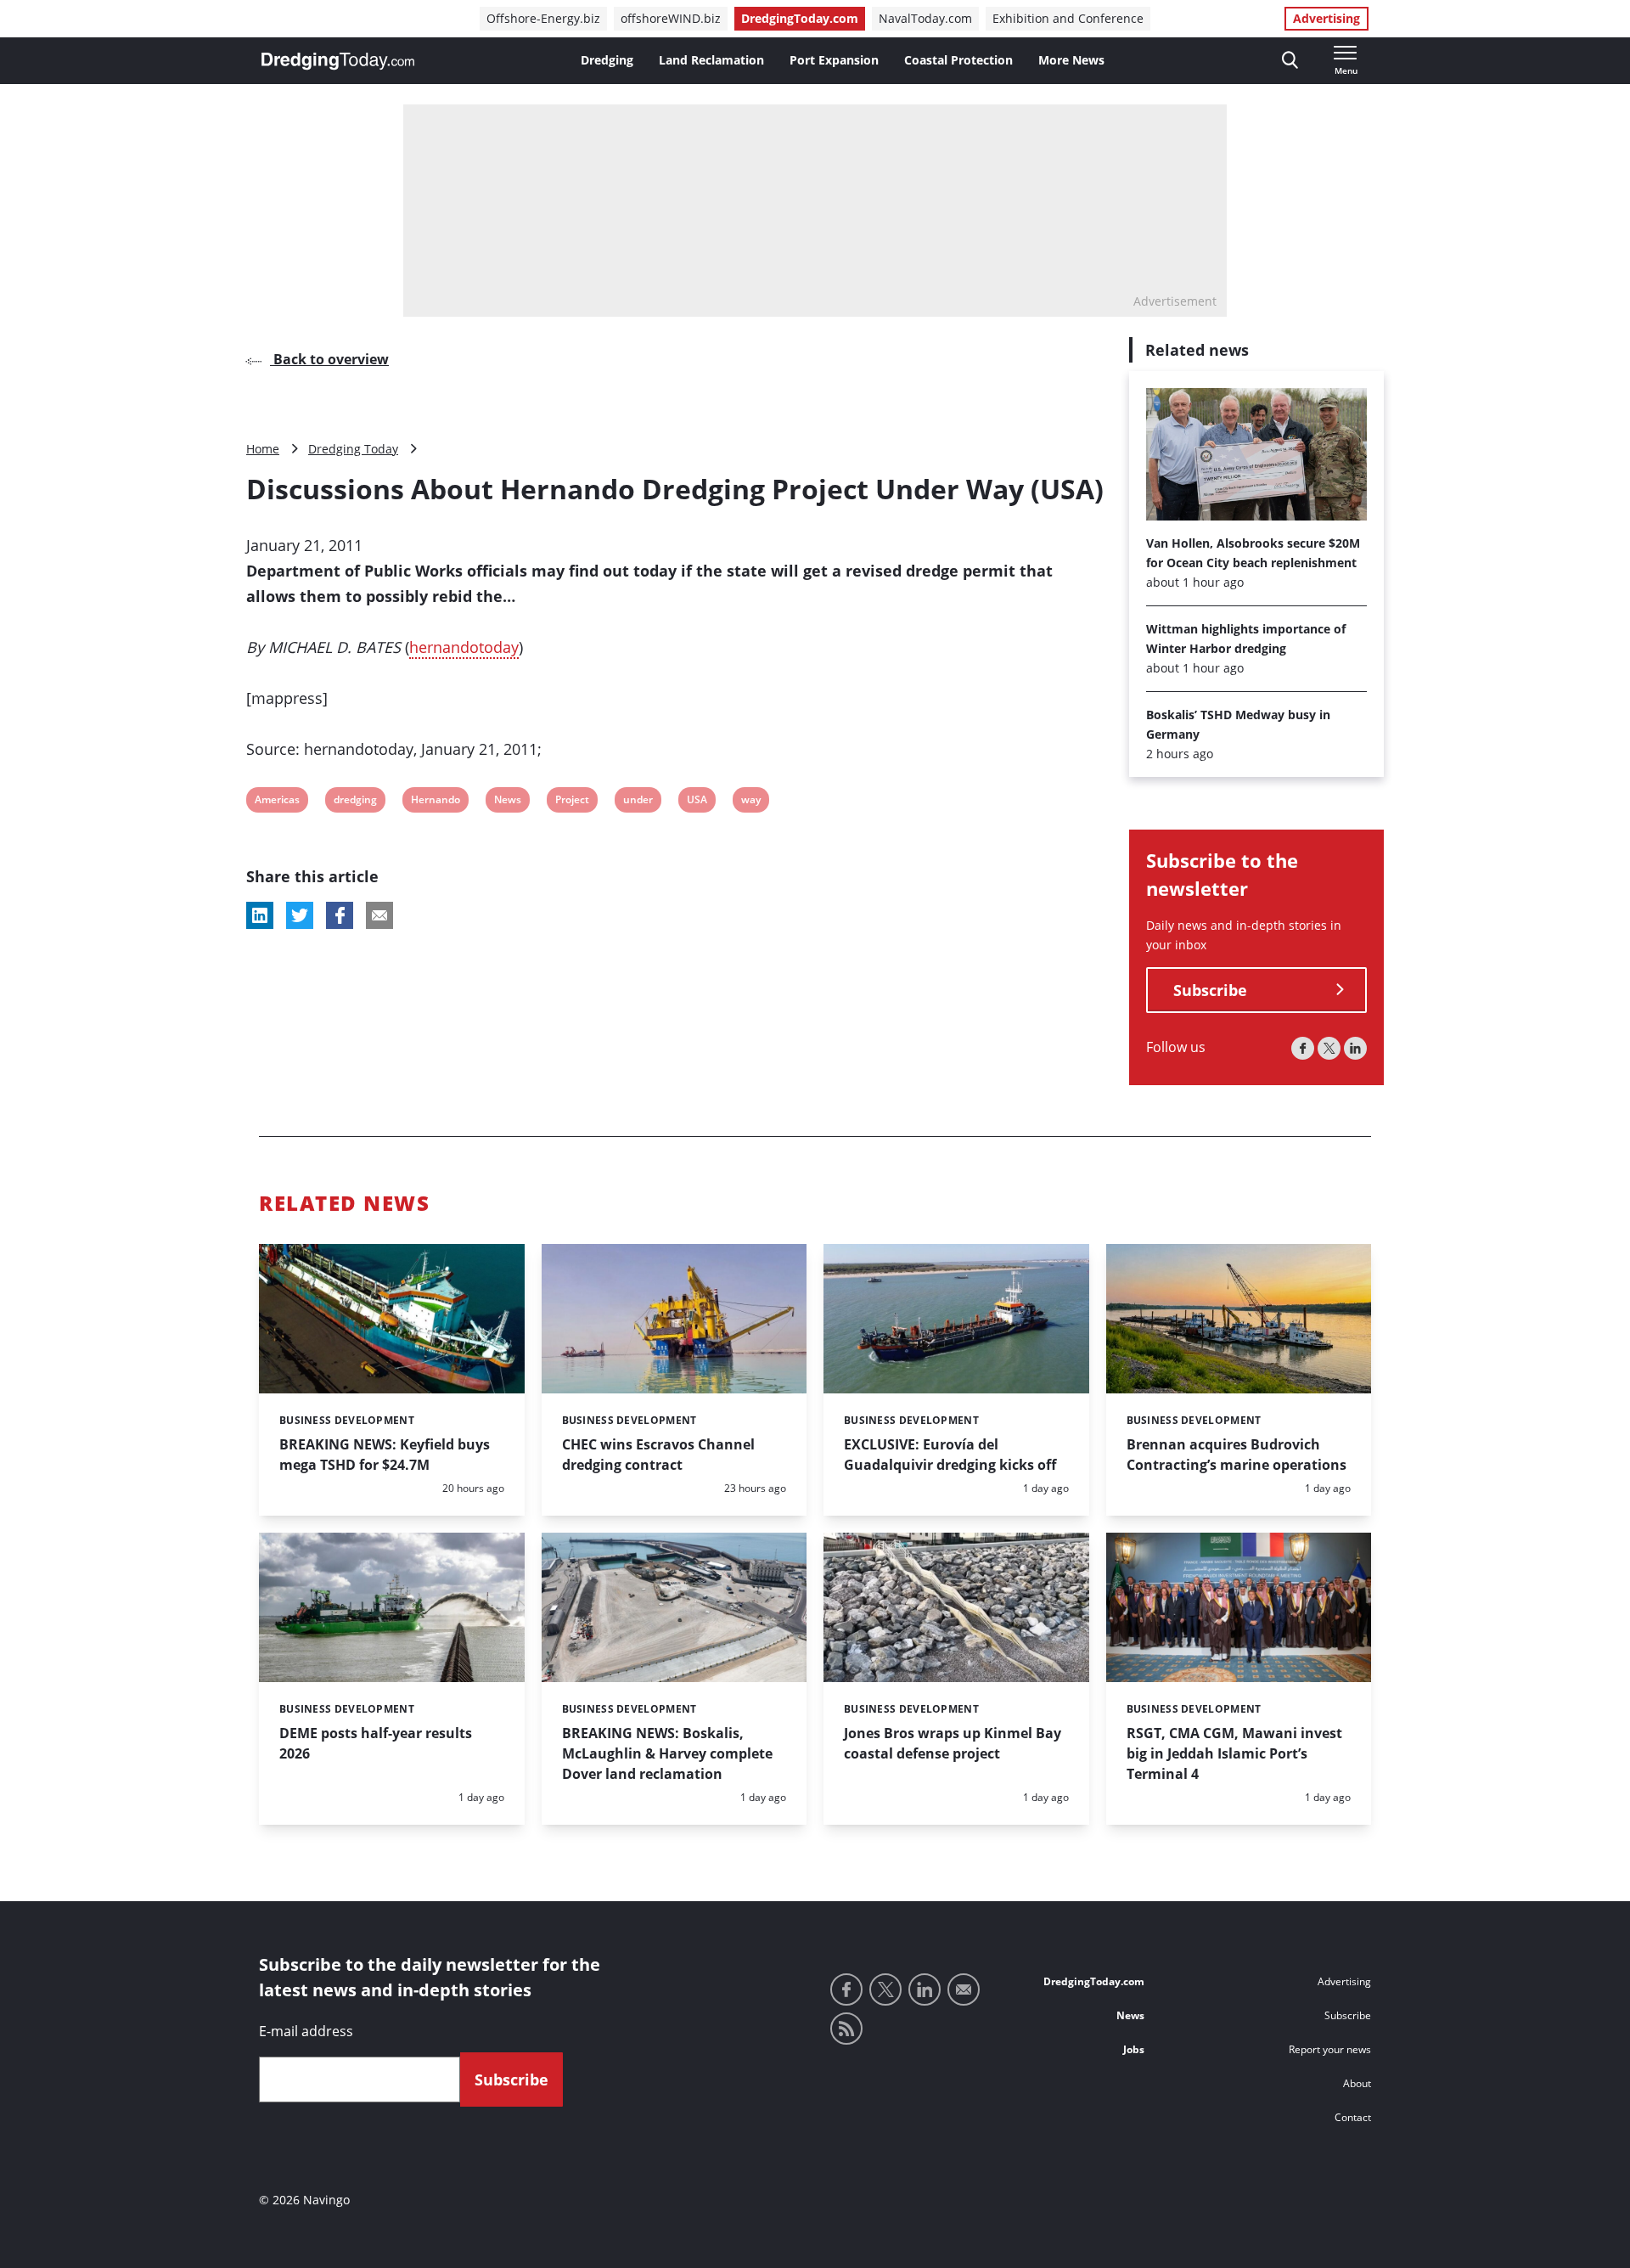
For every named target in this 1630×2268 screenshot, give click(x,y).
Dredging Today (353, 449)
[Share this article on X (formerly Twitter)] (300, 915)
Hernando (435, 802)
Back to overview (329, 359)
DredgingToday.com (800, 18)
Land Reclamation (711, 60)
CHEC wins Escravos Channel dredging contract (658, 1455)
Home (263, 449)
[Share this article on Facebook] (340, 915)
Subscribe (1210, 990)
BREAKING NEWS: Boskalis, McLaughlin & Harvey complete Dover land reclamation (667, 1753)
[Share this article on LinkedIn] (260, 915)
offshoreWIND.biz (671, 18)
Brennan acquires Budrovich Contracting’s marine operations (1237, 1455)
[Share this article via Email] (379, 915)
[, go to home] (338, 61)
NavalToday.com (925, 18)
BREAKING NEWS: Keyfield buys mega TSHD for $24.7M (385, 1455)
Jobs (1134, 2049)
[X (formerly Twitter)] (1329, 1048)
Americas (277, 802)
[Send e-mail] (964, 1989)
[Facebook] (1303, 1048)
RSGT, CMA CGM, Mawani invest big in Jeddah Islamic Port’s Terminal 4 (1234, 1753)
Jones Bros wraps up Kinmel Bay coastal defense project (953, 1743)
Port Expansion (834, 60)
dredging (355, 802)
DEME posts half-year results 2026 (376, 1743)
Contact (1353, 2117)
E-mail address (306, 2031)
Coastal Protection (958, 60)
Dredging (607, 60)
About (1357, 2083)
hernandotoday (464, 647)
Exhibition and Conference (1068, 18)
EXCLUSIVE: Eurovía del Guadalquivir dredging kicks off (950, 1455)
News (507, 802)
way (752, 802)
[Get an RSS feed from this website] (846, 2029)
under (638, 802)
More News (1071, 60)
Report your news (1330, 2049)
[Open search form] (1290, 61)
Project (572, 802)
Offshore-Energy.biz (543, 18)
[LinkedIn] (1355, 1048)
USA (697, 802)
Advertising (1326, 18)
